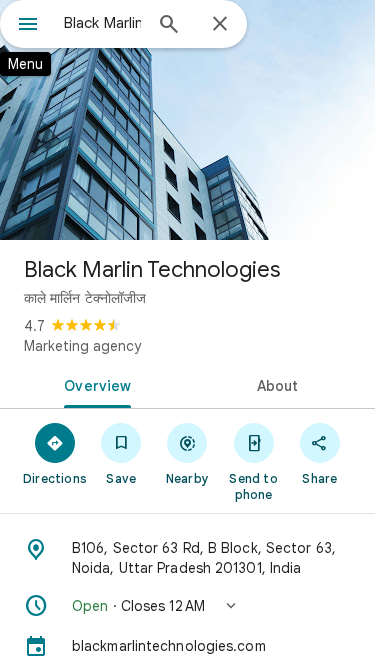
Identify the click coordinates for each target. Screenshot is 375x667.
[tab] (94, 384)
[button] (187, 606)
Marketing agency (82, 346)
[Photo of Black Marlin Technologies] (187, 120)
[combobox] (102, 23)
